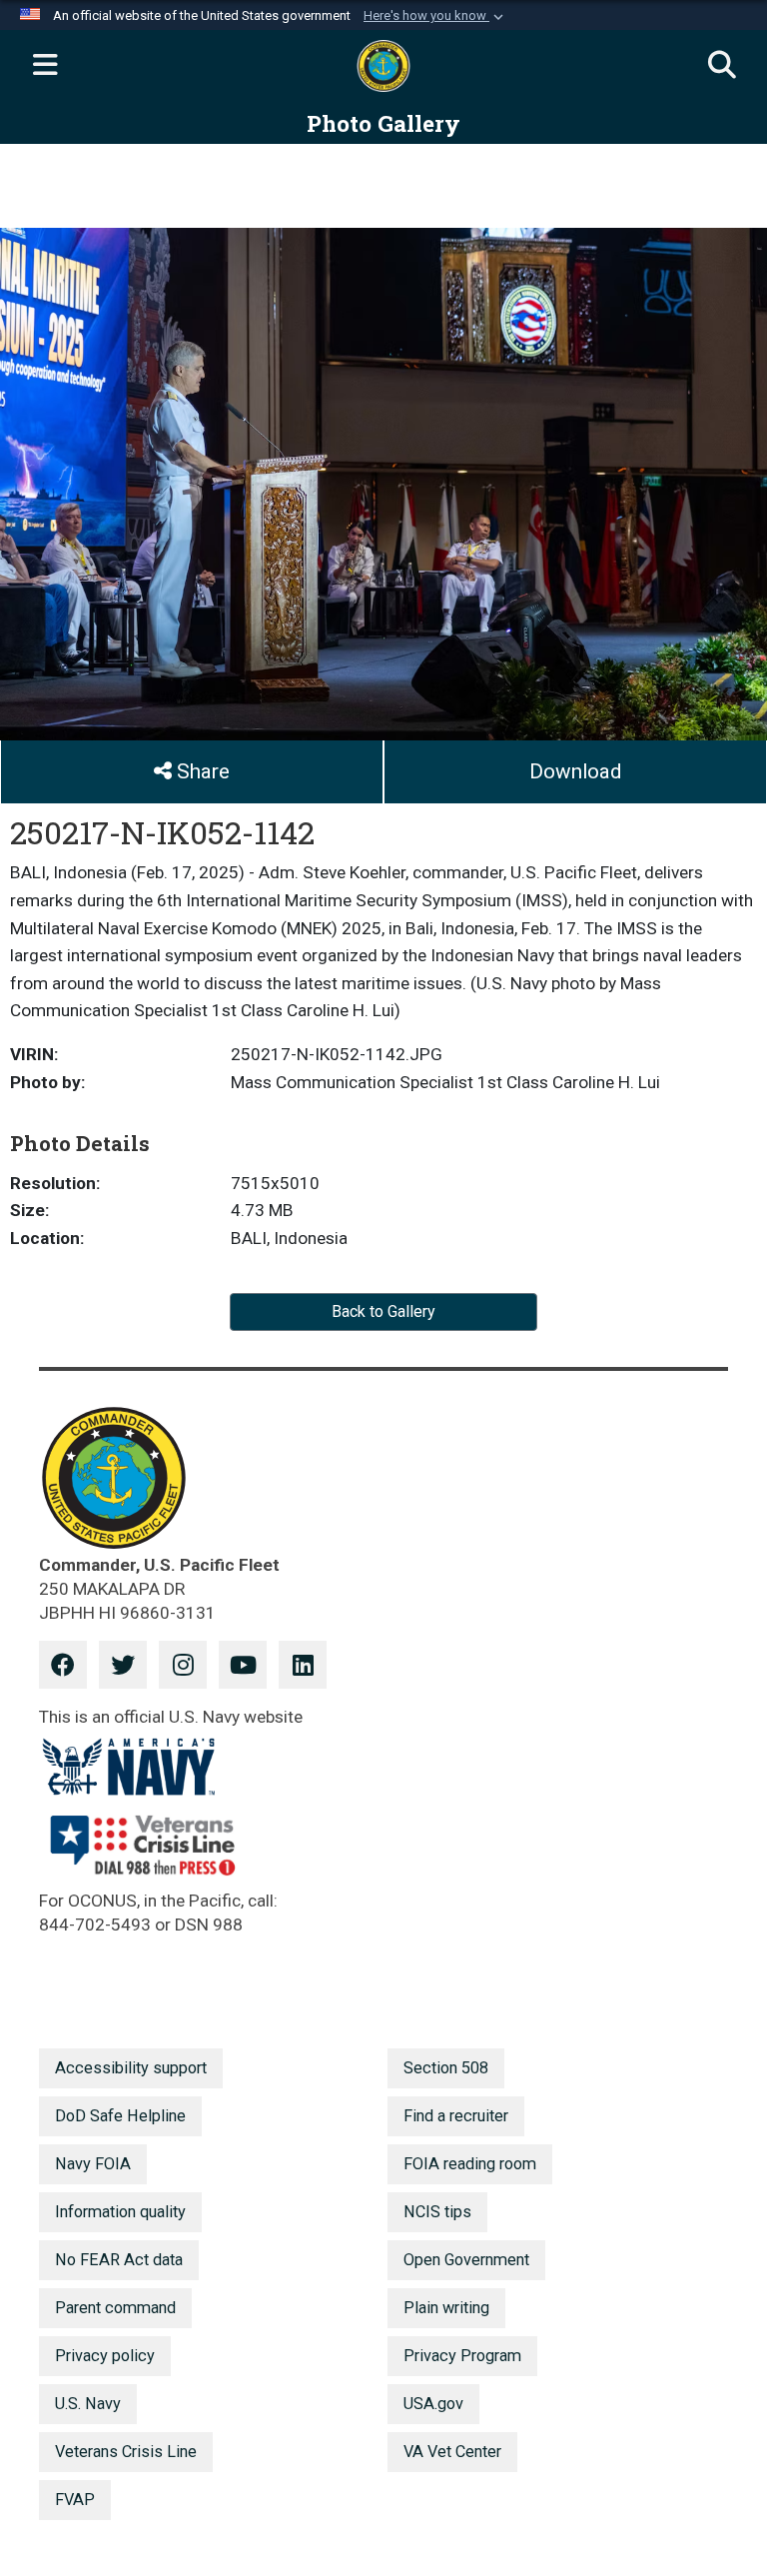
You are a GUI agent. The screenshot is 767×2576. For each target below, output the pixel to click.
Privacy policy (105, 2356)
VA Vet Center (452, 2452)
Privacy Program (462, 2356)
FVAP (75, 2500)
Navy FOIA (93, 2164)
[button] (435, 16)
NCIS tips (437, 2212)
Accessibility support (131, 2068)
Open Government (466, 2260)
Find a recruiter (456, 2116)
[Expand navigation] (45, 66)
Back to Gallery (383, 1311)
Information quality (120, 2212)
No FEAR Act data (119, 2260)
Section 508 (446, 2068)
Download (575, 771)
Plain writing (446, 2308)
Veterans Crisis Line (126, 2452)
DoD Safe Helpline (120, 2116)
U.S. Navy (88, 2404)
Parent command (115, 2308)
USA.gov (433, 2404)
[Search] (722, 66)
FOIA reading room (470, 2164)
